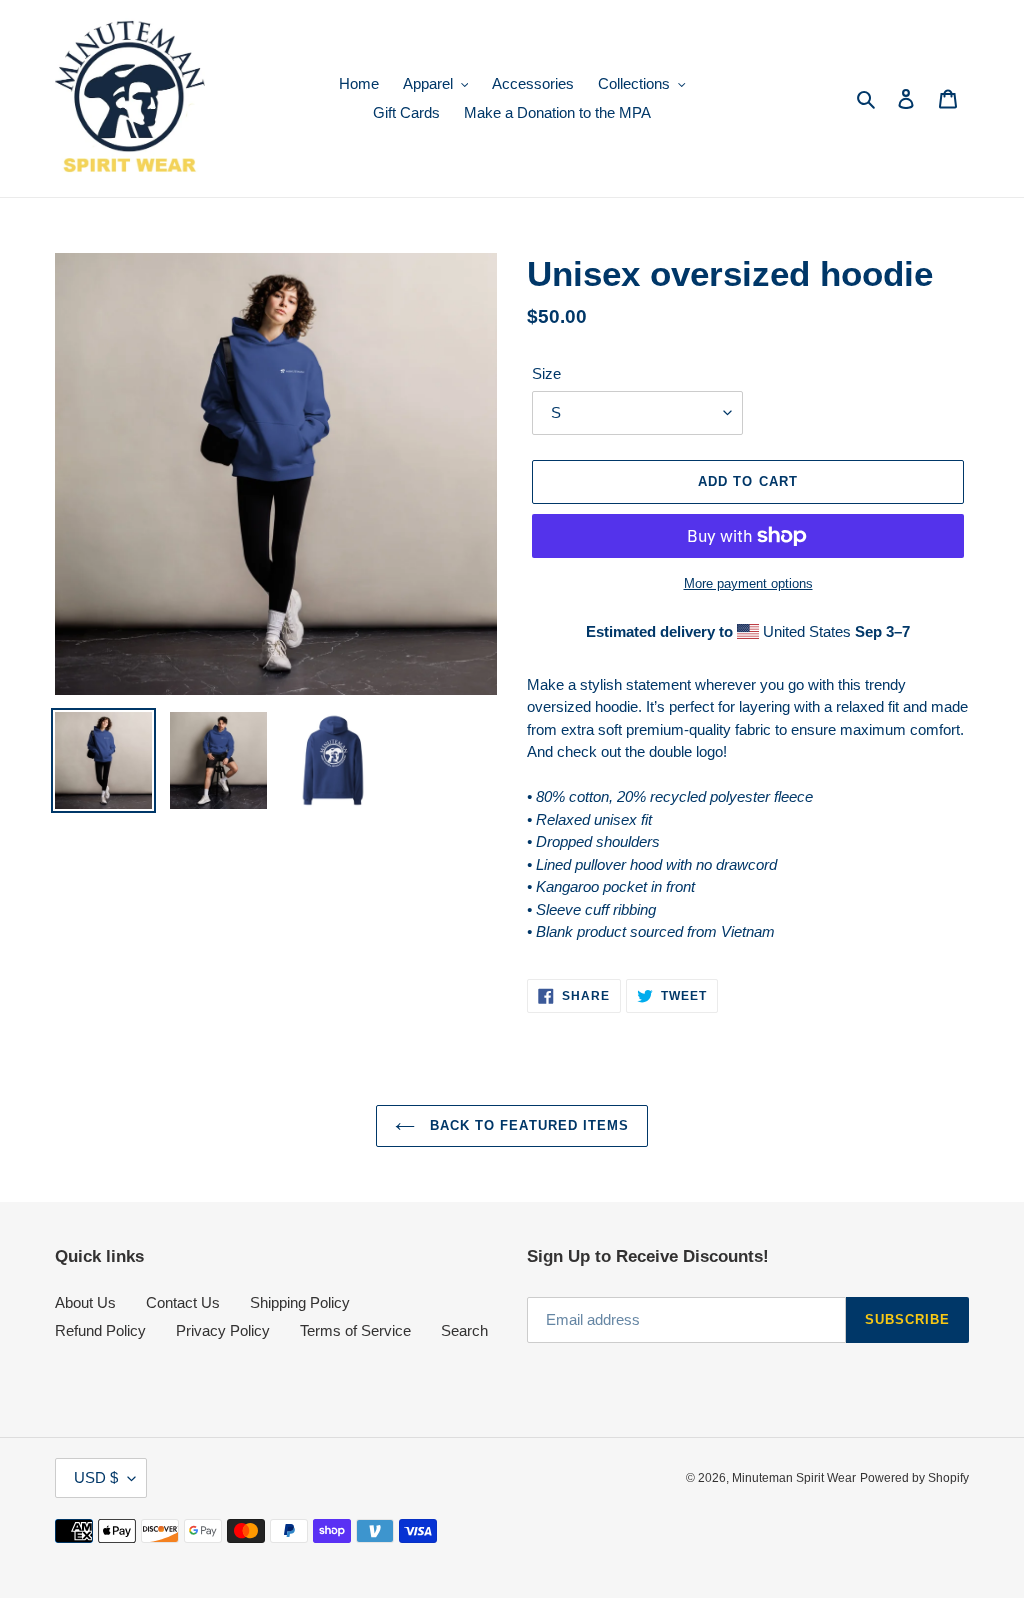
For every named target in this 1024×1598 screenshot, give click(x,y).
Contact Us (183, 1302)
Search (464, 1330)
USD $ (96, 1477)
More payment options (748, 583)
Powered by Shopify (914, 1478)
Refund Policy (100, 1330)
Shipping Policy (300, 1302)
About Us (85, 1302)
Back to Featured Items (527, 1125)
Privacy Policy (223, 1330)
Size (546, 373)
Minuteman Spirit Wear (794, 1478)
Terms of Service (355, 1330)
